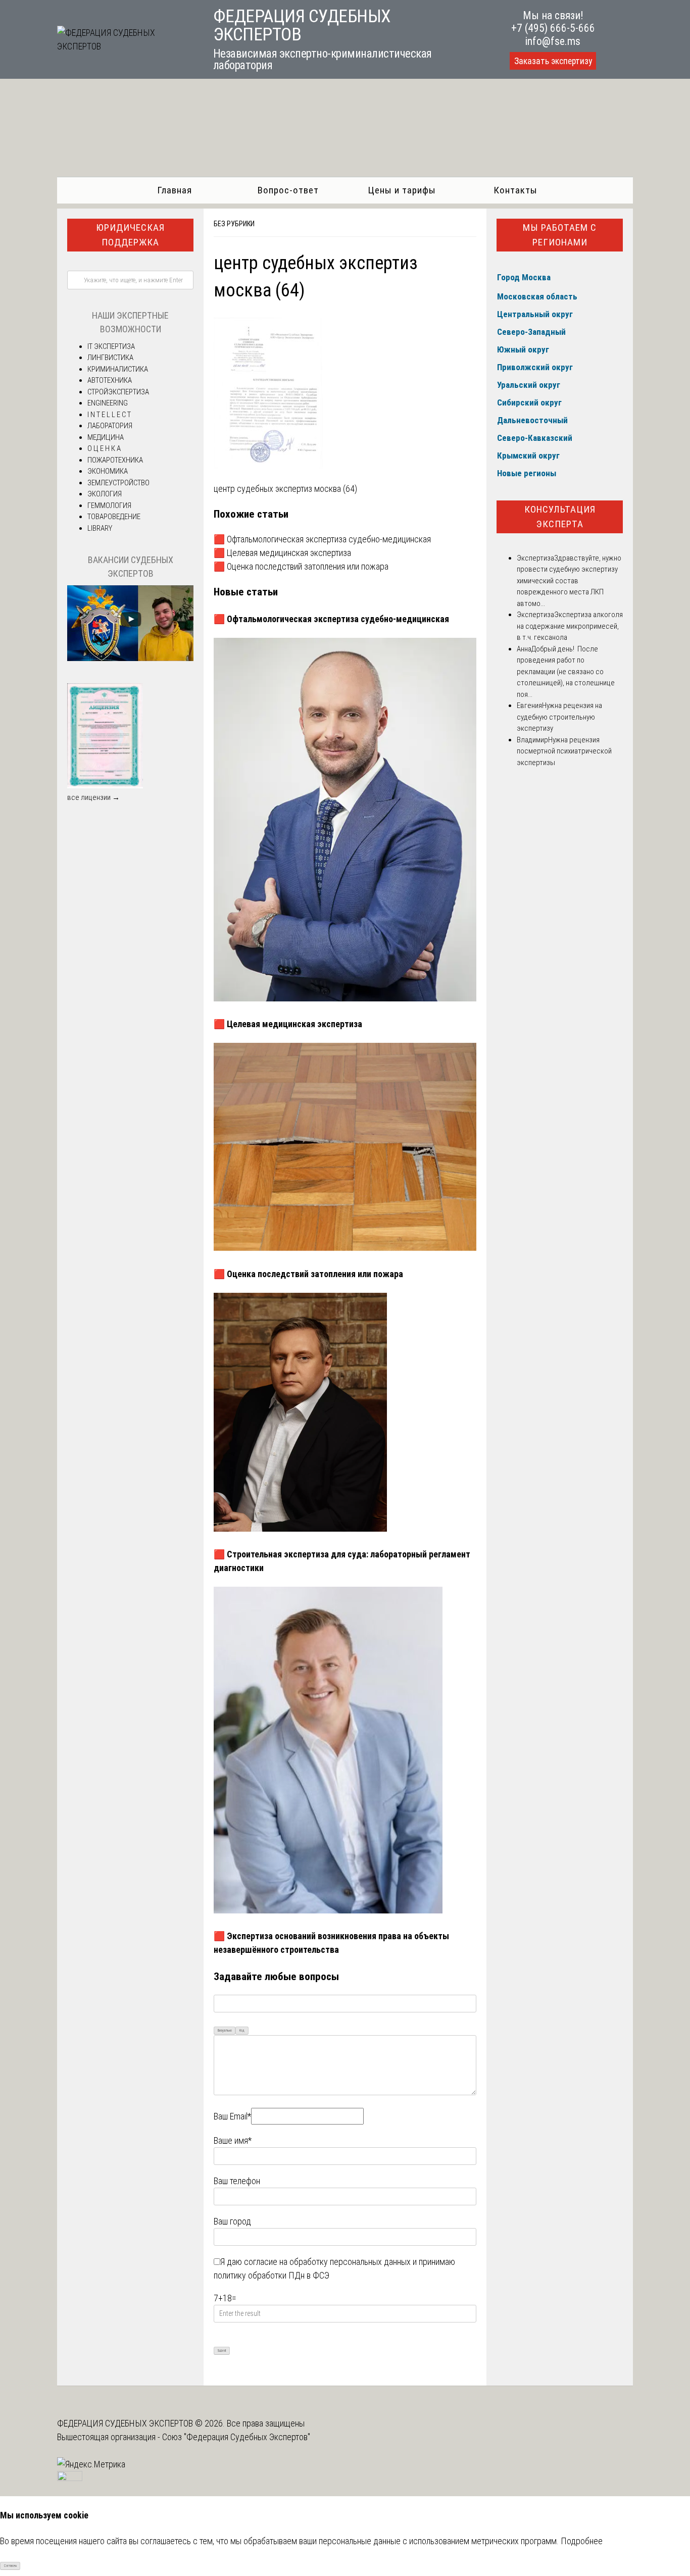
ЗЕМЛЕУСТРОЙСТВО (118, 483)
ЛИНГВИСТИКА (110, 358)
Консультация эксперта (560, 517)
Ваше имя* (233, 2140)
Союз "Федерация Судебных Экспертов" (236, 2437)
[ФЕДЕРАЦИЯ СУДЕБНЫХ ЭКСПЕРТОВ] (124, 46)
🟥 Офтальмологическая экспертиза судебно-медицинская (322, 539)
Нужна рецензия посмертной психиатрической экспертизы (564, 751)
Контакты (515, 190)
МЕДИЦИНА (106, 437)
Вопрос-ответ (288, 190)
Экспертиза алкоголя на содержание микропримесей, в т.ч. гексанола (570, 626)
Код (242, 2031)
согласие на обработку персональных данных (327, 2262)
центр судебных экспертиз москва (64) (285, 489)
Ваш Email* (232, 2116)
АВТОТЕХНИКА (110, 380)
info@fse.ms (553, 41)
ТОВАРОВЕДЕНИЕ (114, 517)
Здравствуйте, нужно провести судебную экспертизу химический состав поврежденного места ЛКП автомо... (569, 581)
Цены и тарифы (402, 190)
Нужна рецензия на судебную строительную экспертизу (559, 717)
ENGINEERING (108, 403)
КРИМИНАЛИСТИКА (118, 369)
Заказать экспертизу (553, 61)
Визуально (225, 2031)
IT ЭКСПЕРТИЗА (111, 346)
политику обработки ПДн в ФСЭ (272, 2275)
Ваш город (232, 2221)
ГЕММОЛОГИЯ (109, 506)
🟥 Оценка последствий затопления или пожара (301, 566)
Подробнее (582, 2541)
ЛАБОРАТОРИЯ (110, 426)
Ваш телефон (237, 2181)
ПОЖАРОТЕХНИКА (115, 460)
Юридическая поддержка (130, 235)
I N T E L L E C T (109, 415)
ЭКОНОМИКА (108, 471)
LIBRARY (100, 528)
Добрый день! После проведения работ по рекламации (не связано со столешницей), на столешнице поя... (566, 672)
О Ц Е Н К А (104, 448)
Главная (175, 190)
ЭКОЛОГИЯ (105, 494)
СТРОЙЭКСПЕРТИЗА (118, 392)
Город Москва (524, 277)
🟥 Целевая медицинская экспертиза (282, 553)
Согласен (10, 2566)
